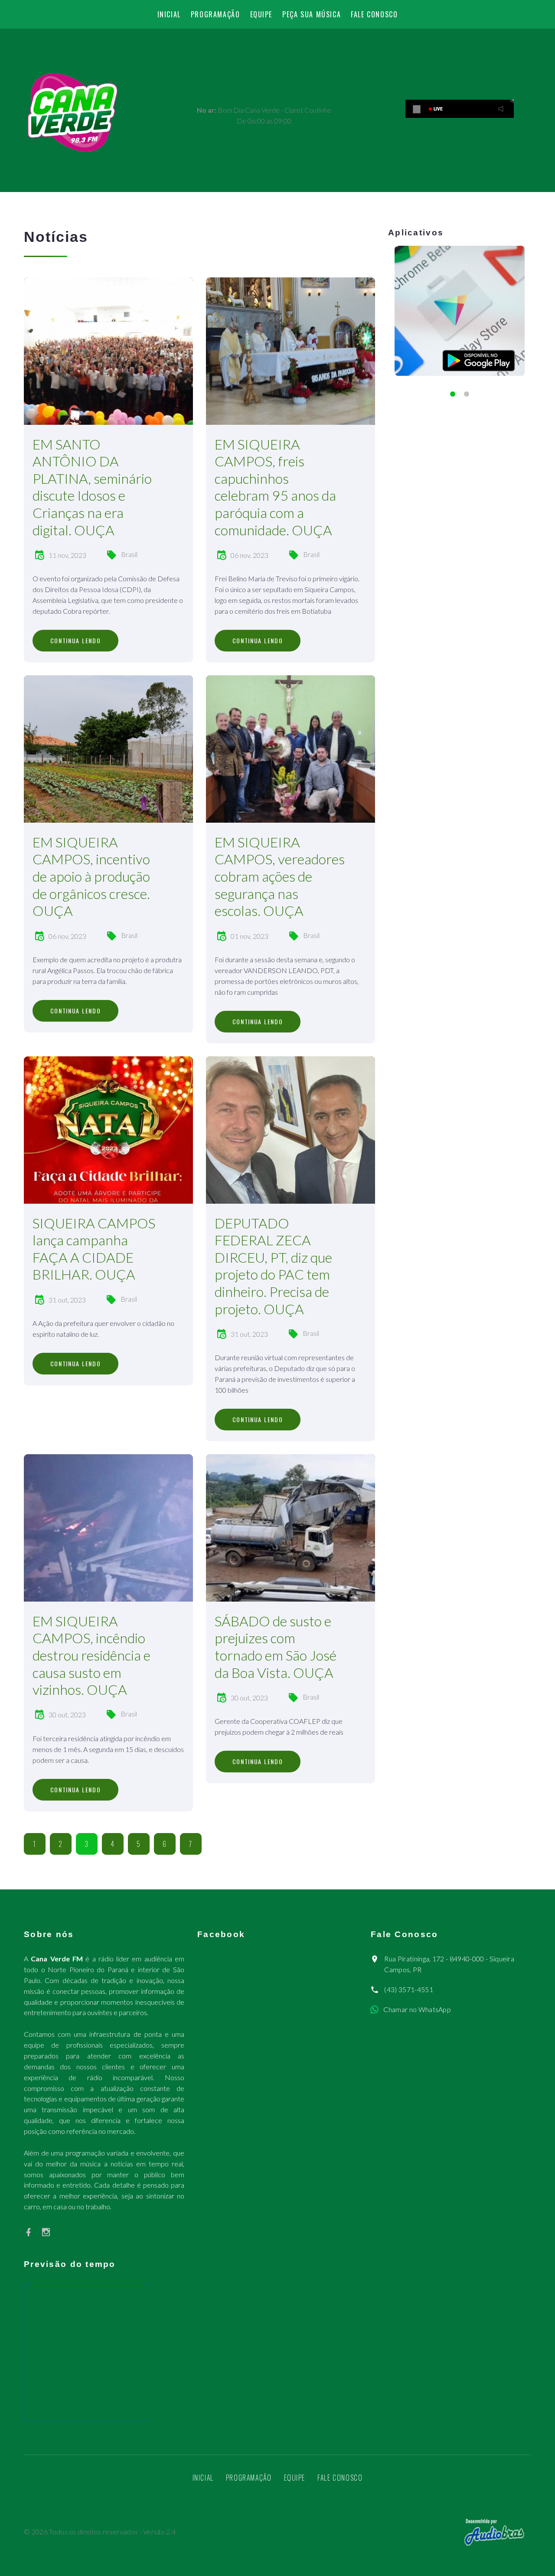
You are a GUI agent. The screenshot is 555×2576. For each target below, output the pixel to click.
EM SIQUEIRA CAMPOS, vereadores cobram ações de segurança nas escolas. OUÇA (280, 876)
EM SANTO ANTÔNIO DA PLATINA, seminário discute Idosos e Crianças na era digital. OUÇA (92, 487)
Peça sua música (312, 14)
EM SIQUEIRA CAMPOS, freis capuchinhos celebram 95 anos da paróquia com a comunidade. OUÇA (275, 487)
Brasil (129, 554)
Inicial (169, 14)
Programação (215, 14)
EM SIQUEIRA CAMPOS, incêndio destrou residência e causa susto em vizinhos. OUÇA (91, 1655)
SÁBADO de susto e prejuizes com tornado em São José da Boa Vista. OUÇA (276, 1647)
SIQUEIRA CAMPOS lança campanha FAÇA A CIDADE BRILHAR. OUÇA (94, 1249)
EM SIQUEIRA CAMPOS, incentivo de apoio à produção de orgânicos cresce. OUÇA (91, 876)
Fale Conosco (374, 14)
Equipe (261, 14)
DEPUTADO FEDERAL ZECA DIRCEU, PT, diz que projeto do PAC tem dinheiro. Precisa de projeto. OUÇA (273, 1266)
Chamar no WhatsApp (417, 2009)
